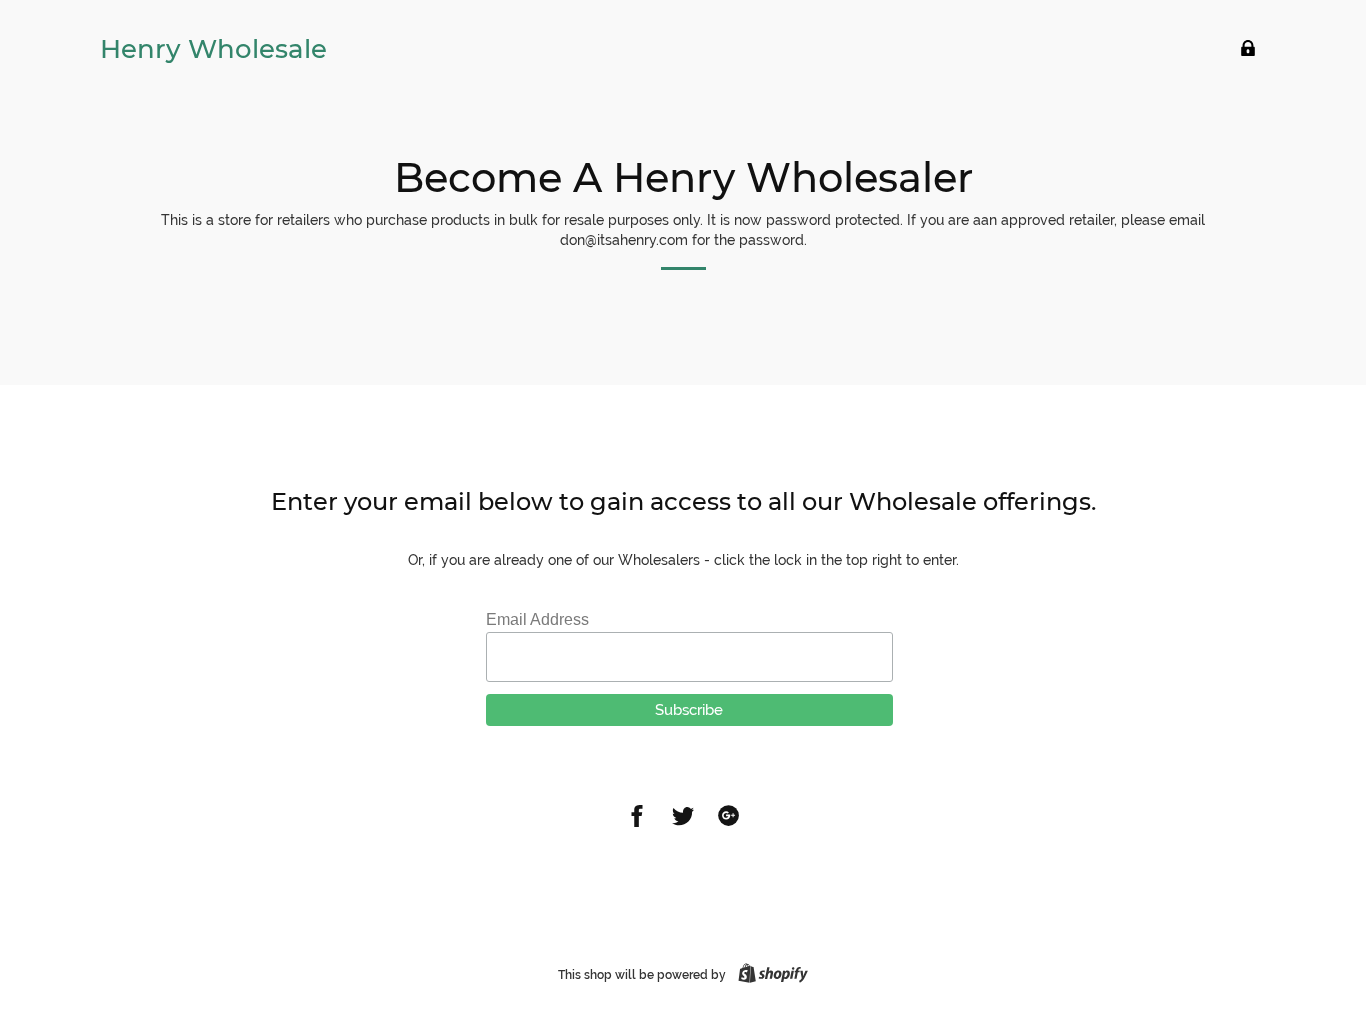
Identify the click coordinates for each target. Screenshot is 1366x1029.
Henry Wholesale (213, 49)
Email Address (537, 619)
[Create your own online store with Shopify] (769, 975)
